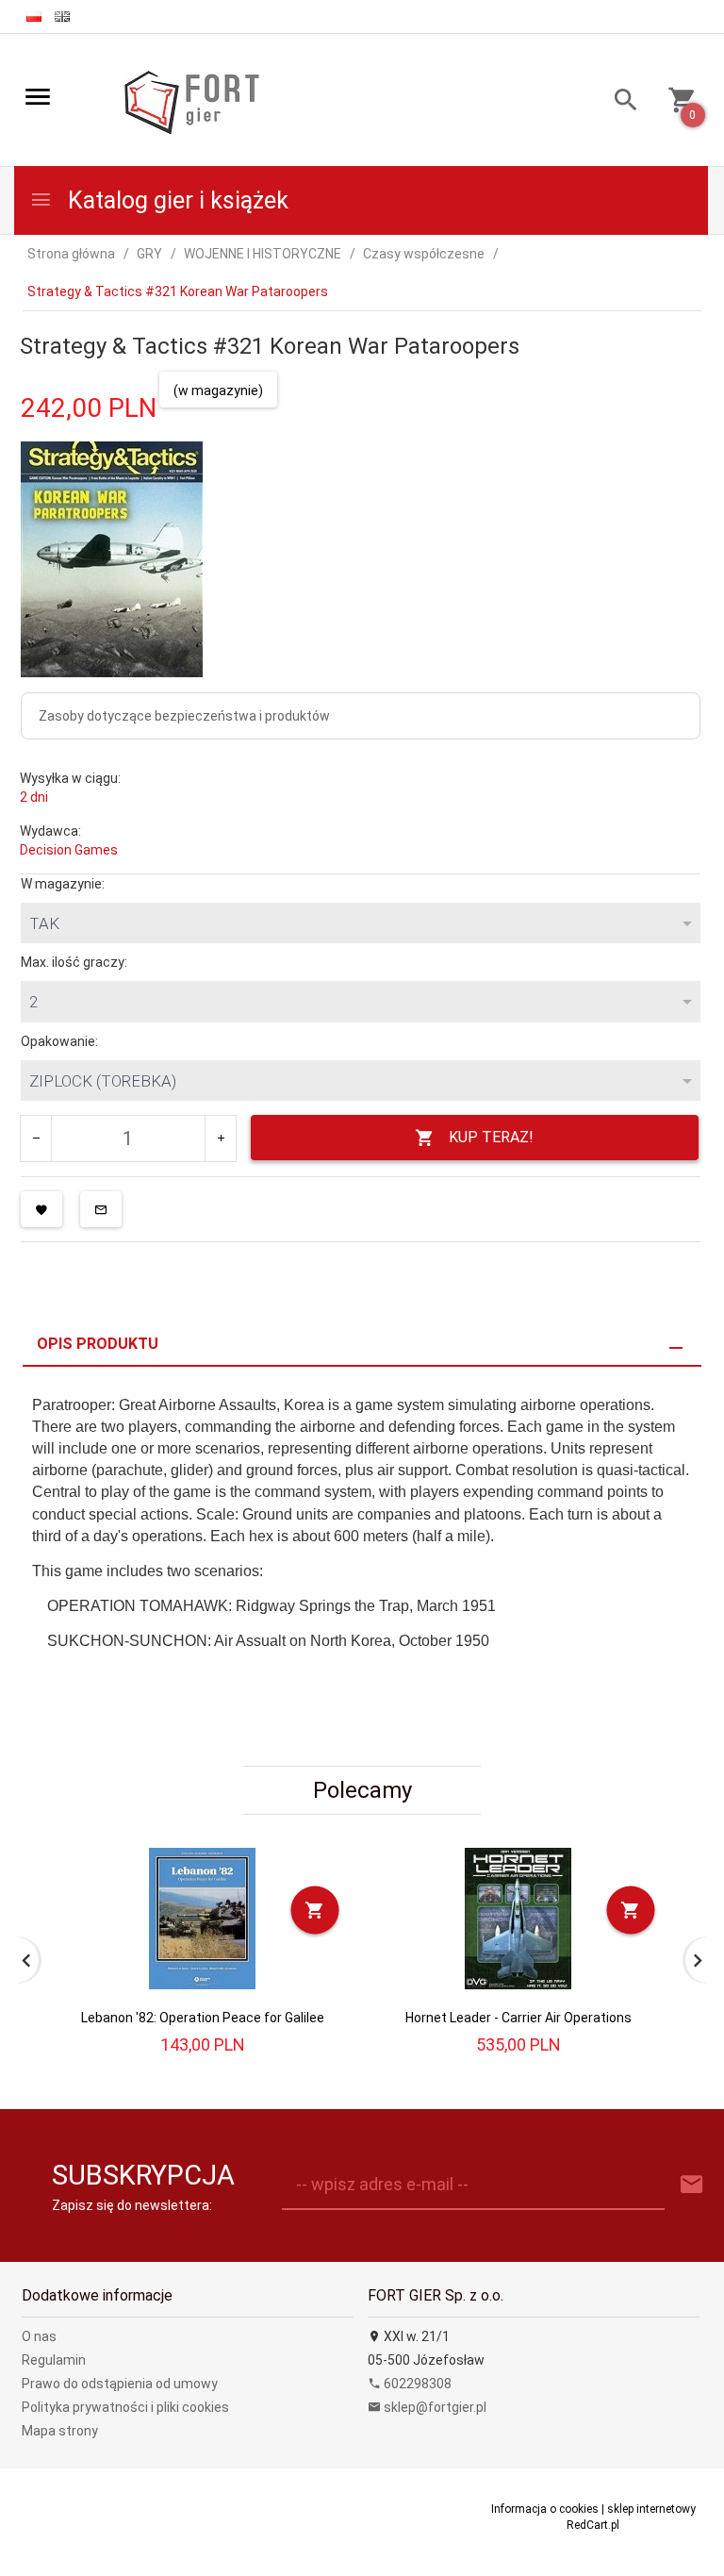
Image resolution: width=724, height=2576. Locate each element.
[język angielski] (62, 17)
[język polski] (34, 17)
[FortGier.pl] (191, 101)
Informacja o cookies (545, 2509)
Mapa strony (60, 2431)
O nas (39, 2336)
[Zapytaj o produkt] (101, 1209)
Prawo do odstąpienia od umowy (120, 2384)
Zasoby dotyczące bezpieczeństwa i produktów (184, 716)
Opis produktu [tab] (98, 1344)
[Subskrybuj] (692, 2185)
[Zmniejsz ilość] (36, 1138)
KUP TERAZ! (491, 1137)
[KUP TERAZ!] (315, 1911)
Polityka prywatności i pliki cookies (125, 2407)
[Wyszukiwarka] (619, 102)
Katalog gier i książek (175, 200)
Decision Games (69, 850)
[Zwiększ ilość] (220, 1138)
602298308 (416, 2384)
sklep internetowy (651, 2509)
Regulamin (54, 2360)
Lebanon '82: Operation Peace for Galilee (203, 2018)
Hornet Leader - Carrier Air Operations (518, 2018)
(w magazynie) (218, 391)
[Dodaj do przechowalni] (41, 1209)
